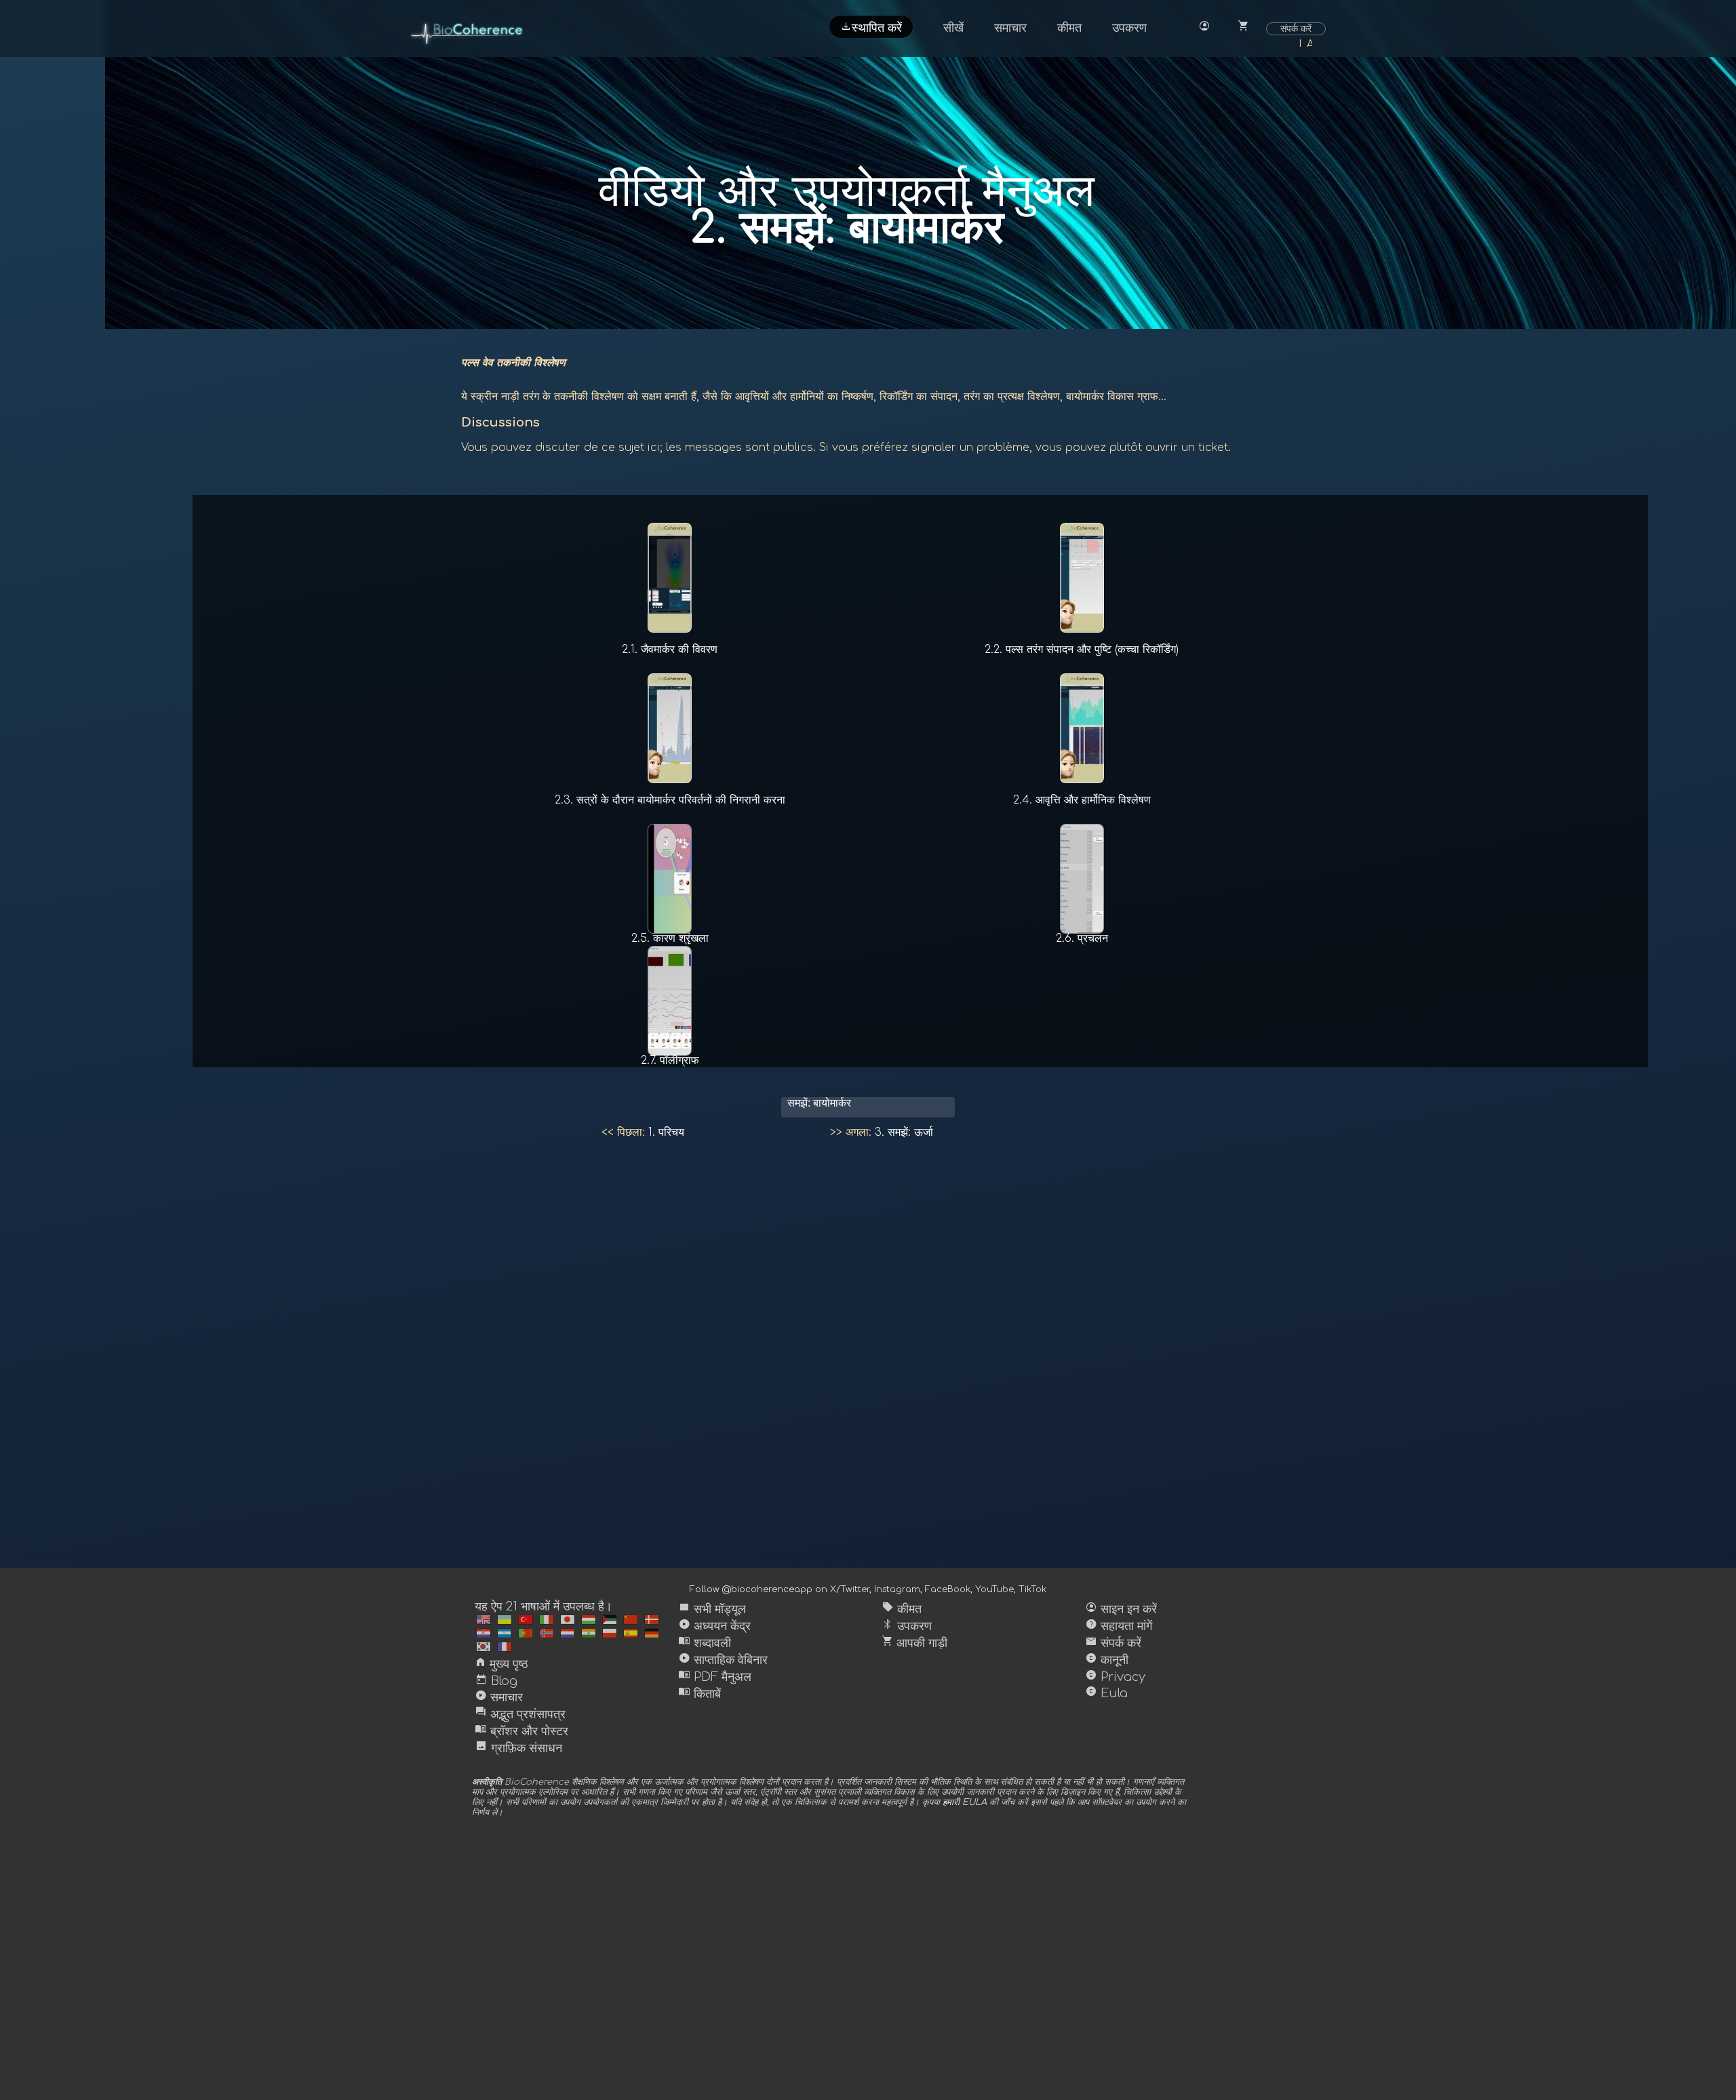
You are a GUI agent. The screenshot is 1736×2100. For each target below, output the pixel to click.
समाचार (1010, 28)
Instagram (897, 1589)
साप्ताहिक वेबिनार (723, 1660)
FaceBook (948, 1589)
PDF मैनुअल (715, 1677)
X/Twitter (850, 1589)
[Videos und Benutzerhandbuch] (652, 1633)
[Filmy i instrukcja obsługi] (610, 1633)
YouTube (994, 1589)
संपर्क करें (1296, 28)
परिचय (666, 1132)
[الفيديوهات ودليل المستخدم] (610, 1620)
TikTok (1032, 1589)
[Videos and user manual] (484, 1620)
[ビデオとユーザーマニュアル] (568, 1620)
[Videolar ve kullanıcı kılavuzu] (526, 1620)
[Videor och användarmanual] (505, 1633)
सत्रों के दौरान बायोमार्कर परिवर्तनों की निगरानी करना (670, 800)
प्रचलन (1082, 938)
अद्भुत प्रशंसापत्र (520, 1714)
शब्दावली (705, 1643)
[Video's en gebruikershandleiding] (568, 1633)
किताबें (699, 1694)
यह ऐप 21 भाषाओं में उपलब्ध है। (544, 1606)
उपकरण (1129, 28)
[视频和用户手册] (631, 1620)
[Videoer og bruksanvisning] (547, 1633)
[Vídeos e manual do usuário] (526, 1633)
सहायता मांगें (1119, 1626)
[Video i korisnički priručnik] (484, 1633)
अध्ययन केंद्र (714, 1626)
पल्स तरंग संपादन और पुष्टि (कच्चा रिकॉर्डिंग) (1082, 650)
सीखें (953, 28)
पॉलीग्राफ (670, 1061)
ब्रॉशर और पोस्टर (521, 1731)
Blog (496, 1681)
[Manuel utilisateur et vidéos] (505, 1647)
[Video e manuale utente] (547, 1620)
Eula (1106, 1693)
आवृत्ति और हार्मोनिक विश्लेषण (1082, 800)
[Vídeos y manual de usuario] (631, 1633)
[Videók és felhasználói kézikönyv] (589, 1620)
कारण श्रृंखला (670, 938)
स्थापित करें (871, 26)
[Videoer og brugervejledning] (652, 1620)
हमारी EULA (965, 1802)
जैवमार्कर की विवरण (670, 650)
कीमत (1069, 28)
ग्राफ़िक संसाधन (518, 1748)
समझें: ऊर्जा (904, 1132)
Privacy (1115, 1677)
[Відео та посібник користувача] (505, 1620)
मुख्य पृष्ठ (501, 1664)
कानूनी (1107, 1660)
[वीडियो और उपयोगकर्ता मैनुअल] (589, 1633)
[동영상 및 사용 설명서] (484, 1647)
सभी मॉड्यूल (712, 1609)
